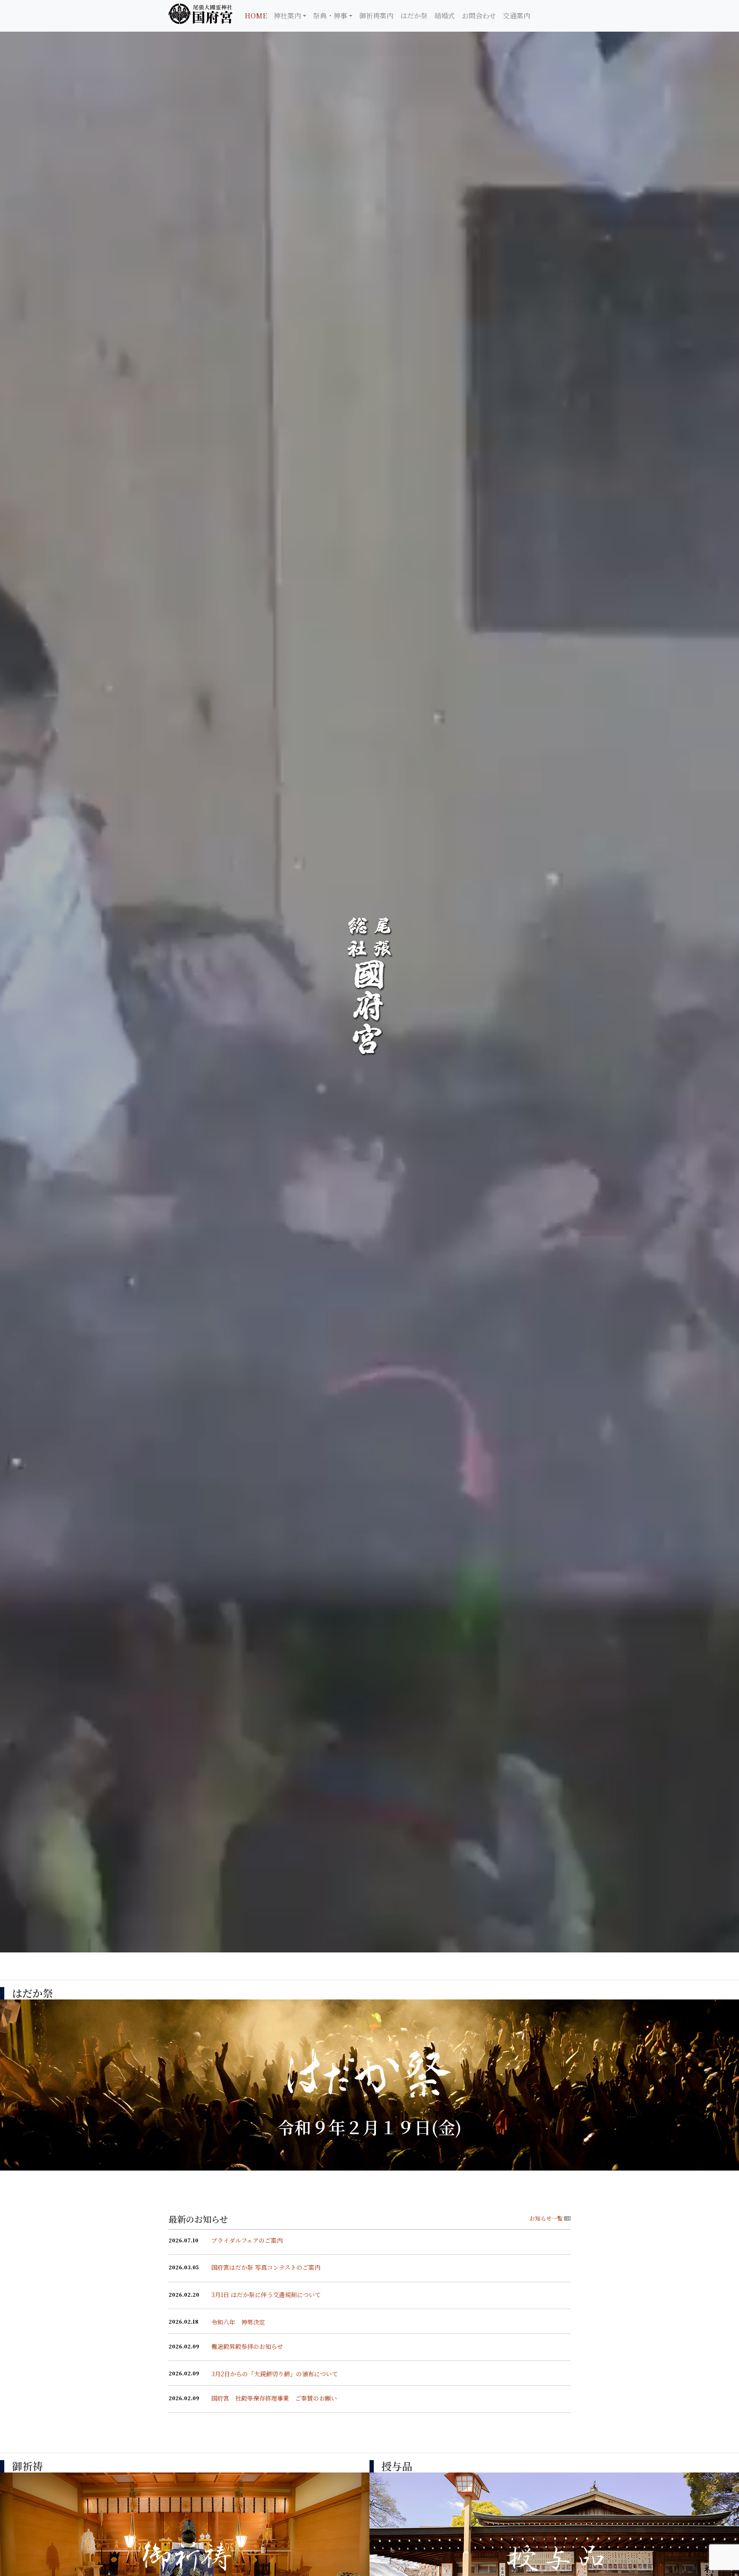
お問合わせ (479, 16)
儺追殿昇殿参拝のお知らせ (247, 2346)
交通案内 (517, 16)
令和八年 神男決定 (238, 2322)
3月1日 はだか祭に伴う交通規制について (266, 2295)
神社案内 (287, 16)
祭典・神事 (330, 16)
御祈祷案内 (376, 16)
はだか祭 (414, 16)
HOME (256, 16)
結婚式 (445, 16)
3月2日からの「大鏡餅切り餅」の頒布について (275, 2374)
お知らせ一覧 (546, 2218)
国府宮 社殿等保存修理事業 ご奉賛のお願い (274, 2398)
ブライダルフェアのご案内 (247, 2240)
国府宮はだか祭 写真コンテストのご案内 (266, 2267)
